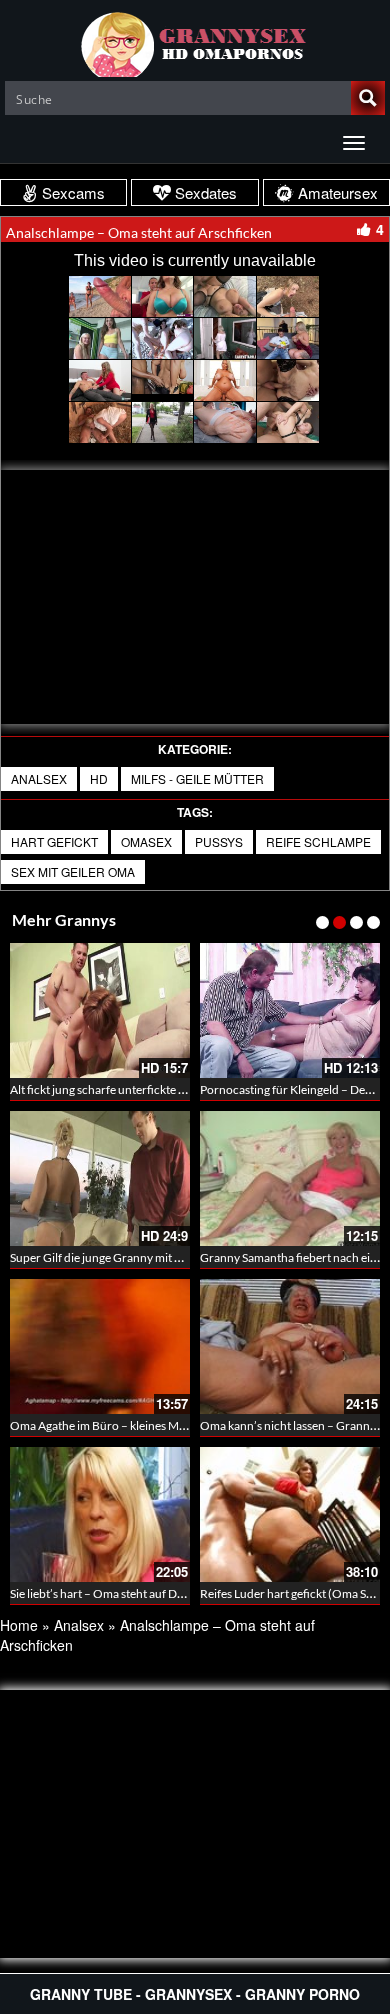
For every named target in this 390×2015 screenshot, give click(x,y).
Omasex (146, 841)
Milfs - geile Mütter (197, 778)
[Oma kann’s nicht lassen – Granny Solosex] (290, 1346)
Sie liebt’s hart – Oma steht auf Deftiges (110, 1593)
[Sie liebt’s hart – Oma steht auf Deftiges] (100, 1514)
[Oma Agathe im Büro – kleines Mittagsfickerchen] (100, 1346)
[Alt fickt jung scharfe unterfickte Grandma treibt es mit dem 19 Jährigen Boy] (100, 1010)
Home (19, 1625)
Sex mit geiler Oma (73, 871)
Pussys (219, 841)
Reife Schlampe (318, 841)
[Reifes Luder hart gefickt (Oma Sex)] (290, 1514)
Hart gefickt (54, 841)
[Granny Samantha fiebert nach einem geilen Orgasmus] (290, 1178)
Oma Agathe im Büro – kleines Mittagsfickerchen (136, 1425)
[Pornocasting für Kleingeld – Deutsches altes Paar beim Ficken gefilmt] (290, 1010)
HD (99, 778)
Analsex (39, 778)
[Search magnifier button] (368, 98)
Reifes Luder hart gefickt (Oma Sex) (291, 1593)
